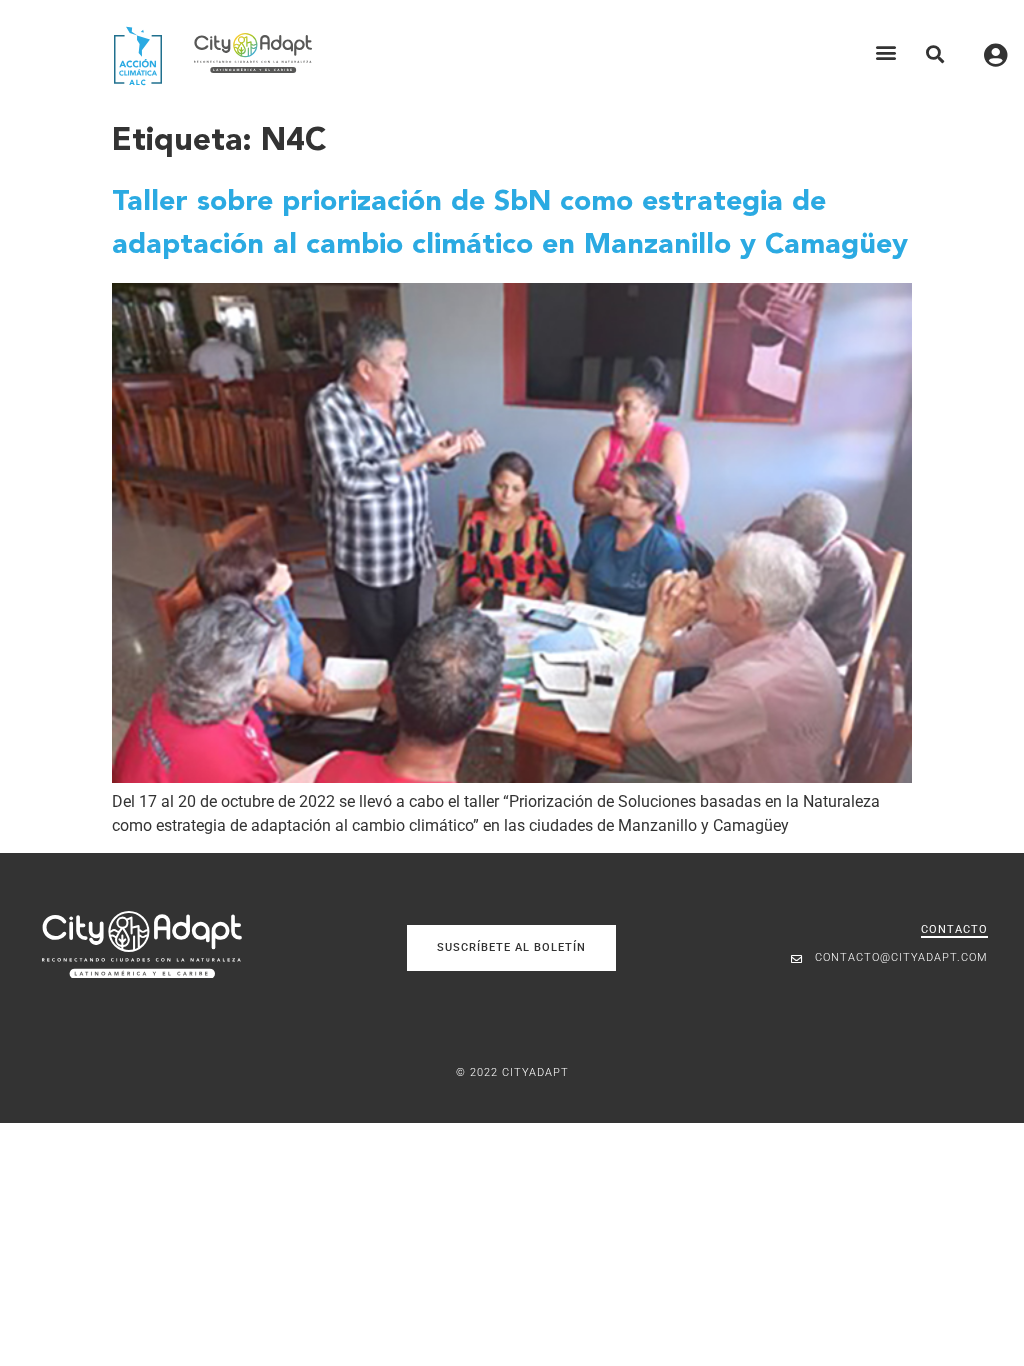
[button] (886, 52)
